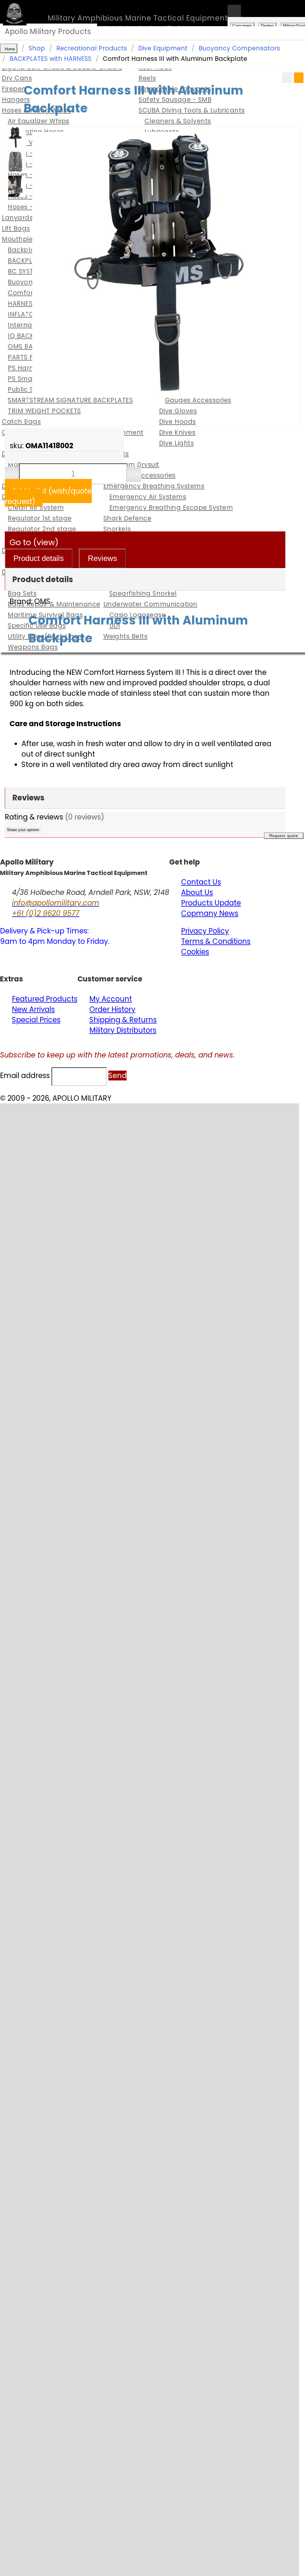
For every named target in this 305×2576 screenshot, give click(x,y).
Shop (37, 48)
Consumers (242, 26)
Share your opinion (23, 830)
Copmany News (210, 913)
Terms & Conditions (216, 941)
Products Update (211, 903)
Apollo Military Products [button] (48, 31)
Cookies (195, 952)
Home (10, 49)
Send (118, 1076)
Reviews (102, 558)
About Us (197, 892)
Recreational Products (92, 48)
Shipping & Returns (123, 1020)
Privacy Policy (205, 931)
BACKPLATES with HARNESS (50, 59)
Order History (112, 1009)
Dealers (267, 26)
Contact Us (201, 882)
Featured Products (45, 999)
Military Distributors (123, 1030)
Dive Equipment (163, 48)
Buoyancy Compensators (239, 48)
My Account (111, 999)
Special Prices (36, 1020)
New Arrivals (33, 1009)
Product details (39, 558)
